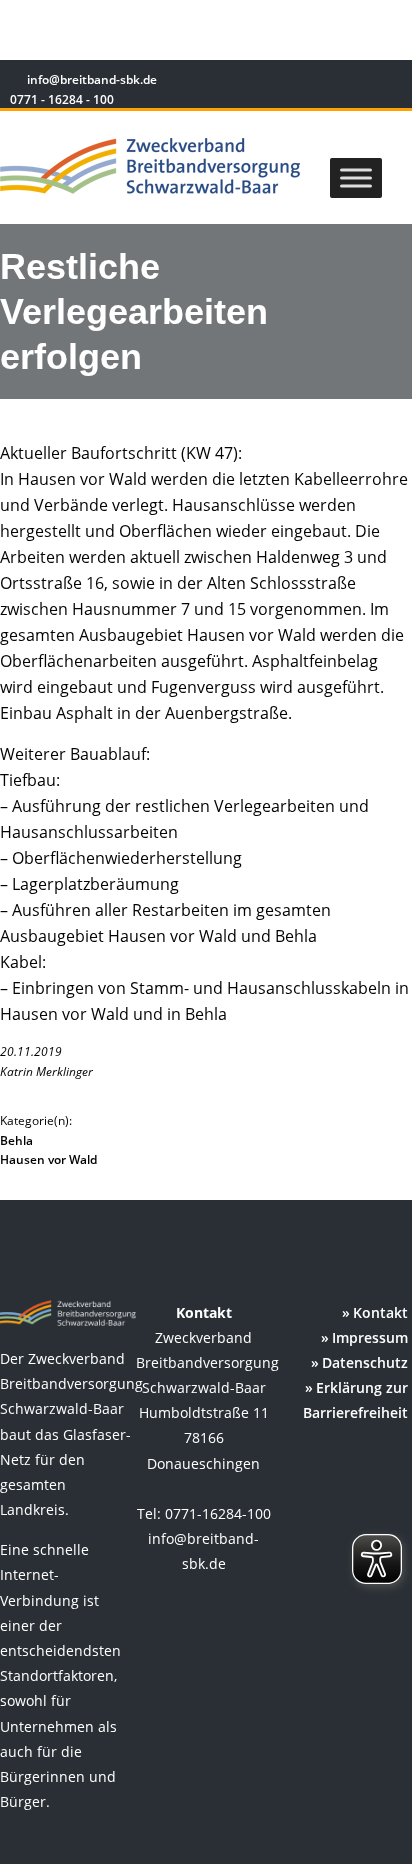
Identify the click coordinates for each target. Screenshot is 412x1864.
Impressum (370, 1337)
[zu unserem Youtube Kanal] (389, 82)
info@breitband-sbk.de (92, 79)
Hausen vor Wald (48, 1159)
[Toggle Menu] (356, 177)
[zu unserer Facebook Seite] (332, 82)
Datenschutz (365, 1362)
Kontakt (380, 1312)
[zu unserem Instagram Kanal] (361, 82)
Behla (16, 1140)
